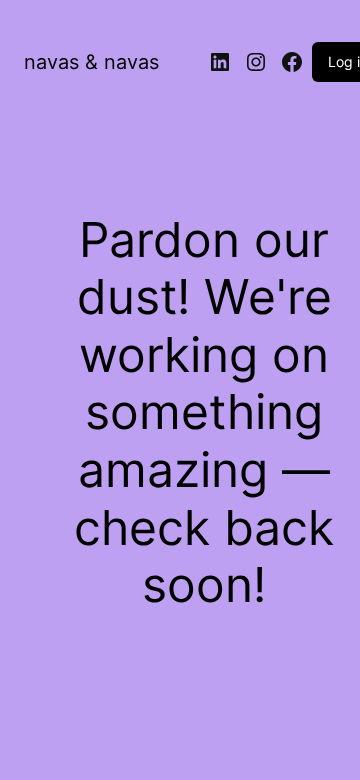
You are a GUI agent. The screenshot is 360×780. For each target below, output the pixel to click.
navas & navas (91, 62)
